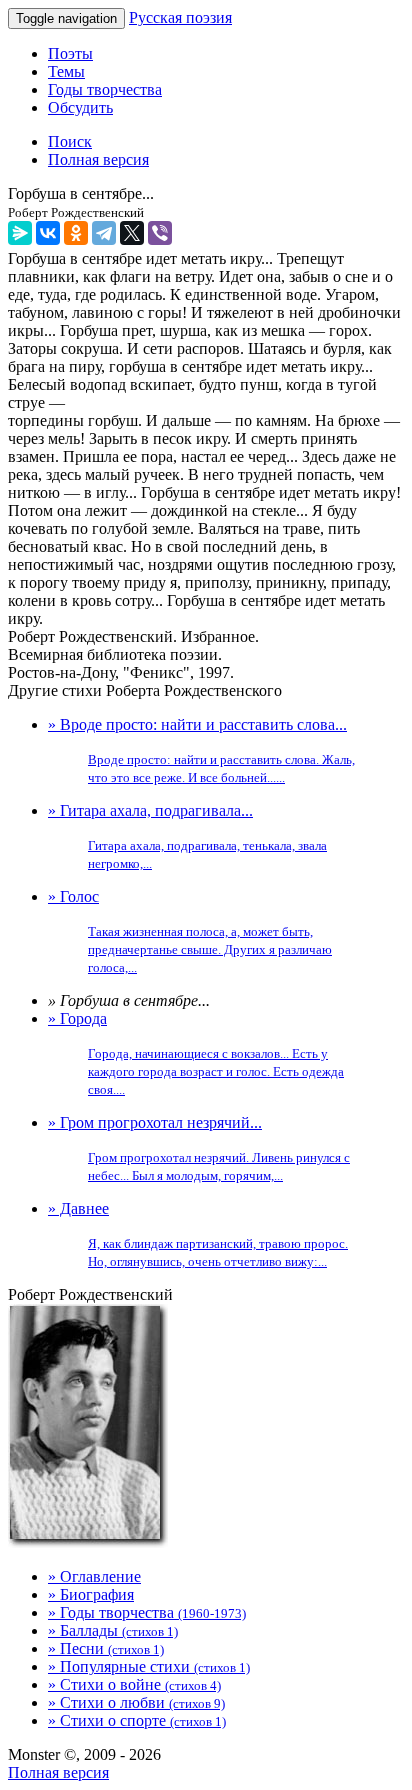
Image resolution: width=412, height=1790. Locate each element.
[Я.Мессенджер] (20, 233)
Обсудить (80, 107)
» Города (196, 1053)
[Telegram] (104, 233)
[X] (132, 233)
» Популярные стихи (149, 1666)
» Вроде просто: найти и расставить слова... (201, 750)
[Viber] (160, 233)
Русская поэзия (180, 17)
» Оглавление (94, 1576)
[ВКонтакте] (48, 233)
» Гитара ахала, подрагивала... (187, 836)
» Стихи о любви (136, 1702)
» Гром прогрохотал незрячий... (199, 1148)
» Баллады (113, 1630)
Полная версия (58, 1772)
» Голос (190, 931)
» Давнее (198, 1234)
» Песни (106, 1648)
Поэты (70, 53)
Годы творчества (105, 89)
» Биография (91, 1594)
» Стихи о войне (134, 1684)
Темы (66, 71)
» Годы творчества (147, 1612)
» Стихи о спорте (137, 1720)
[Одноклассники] (76, 233)
